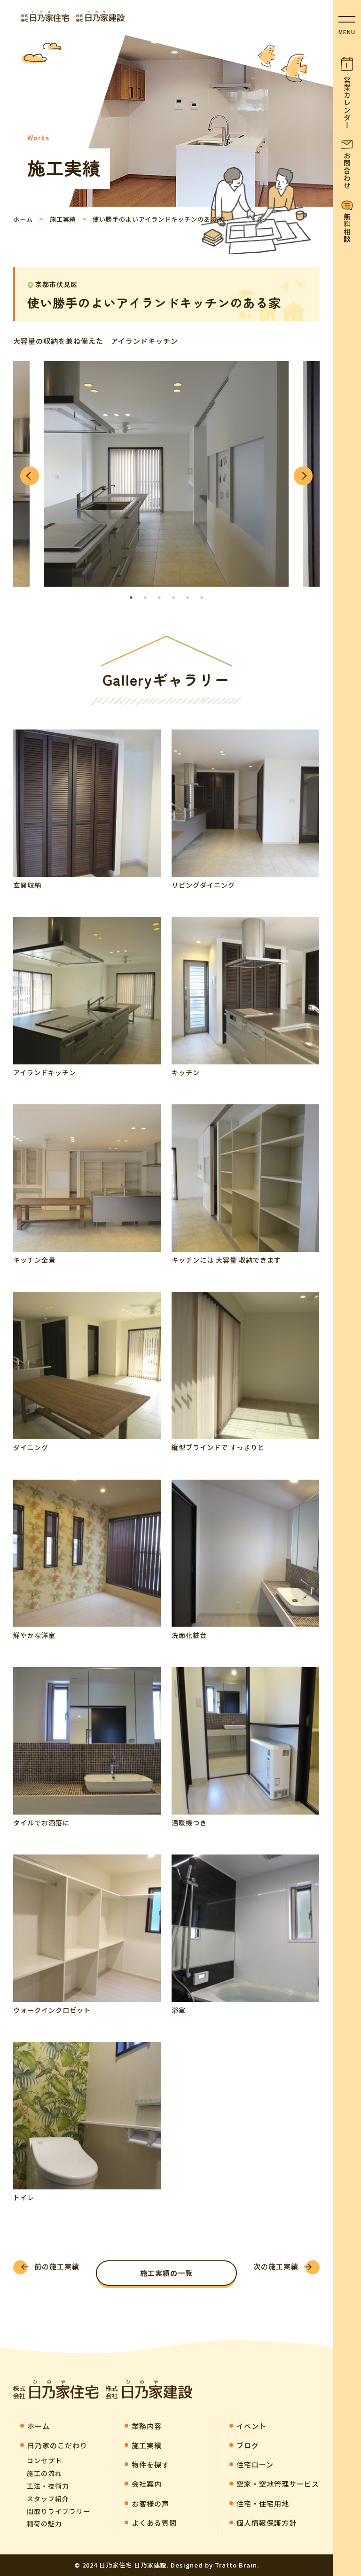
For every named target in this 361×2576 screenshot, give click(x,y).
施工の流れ (44, 2473)
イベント (251, 2426)
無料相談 (347, 228)
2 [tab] (145, 597)
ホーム (23, 219)
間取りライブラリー (59, 2511)
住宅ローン (255, 2464)
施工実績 (63, 219)
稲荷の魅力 (44, 2523)
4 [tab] (173, 597)
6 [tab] (202, 597)
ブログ (248, 2445)
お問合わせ (347, 171)
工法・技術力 (48, 2486)
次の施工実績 (276, 2266)
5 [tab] (188, 597)
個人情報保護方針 (267, 2523)
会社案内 (147, 2484)
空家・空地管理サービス (278, 2484)
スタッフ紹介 (48, 2498)
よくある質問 (154, 2523)
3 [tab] (159, 597)
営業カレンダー (347, 102)
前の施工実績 (57, 2266)
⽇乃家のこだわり (57, 2445)
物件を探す (150, 2464)
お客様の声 (150, 2503)
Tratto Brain (236, 2565)
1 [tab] (131, 597)
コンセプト (44, 2460)
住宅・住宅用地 (263, 2503)
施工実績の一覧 (166, 2273)
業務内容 (147, 2426)
